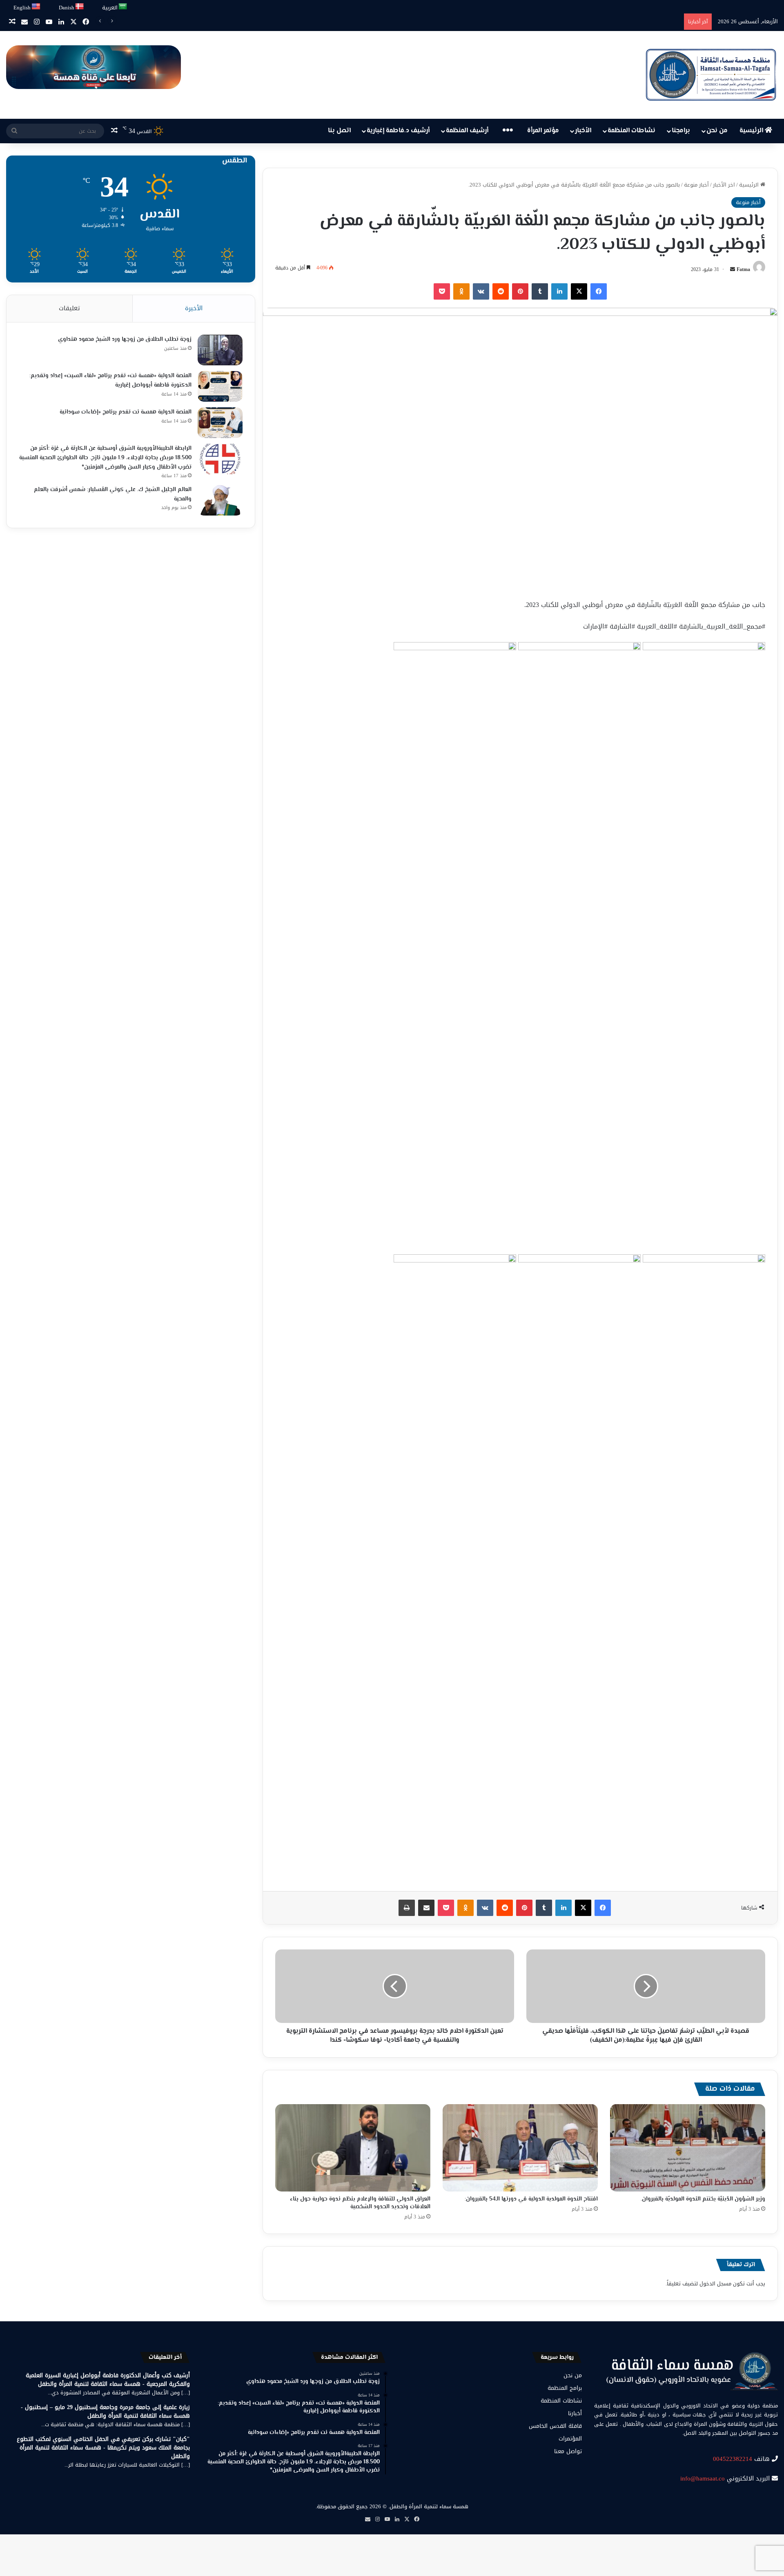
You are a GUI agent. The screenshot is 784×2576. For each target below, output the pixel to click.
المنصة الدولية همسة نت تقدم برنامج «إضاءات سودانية (126, 412)
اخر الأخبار (724, 185)
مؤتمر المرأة (543, 131)
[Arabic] (123, 7)
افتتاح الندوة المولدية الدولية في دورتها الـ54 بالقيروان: (531, 2199)
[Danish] (80, 7)
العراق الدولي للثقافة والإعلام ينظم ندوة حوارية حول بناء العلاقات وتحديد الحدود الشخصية (360, 2203)
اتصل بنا (339, 131)
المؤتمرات (570, 2439)
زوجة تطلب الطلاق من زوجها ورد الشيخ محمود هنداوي (125, 340)
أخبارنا (575, 2413)
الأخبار (583, 131)
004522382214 (733, 2459)
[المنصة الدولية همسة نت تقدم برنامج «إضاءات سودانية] (220, 423)
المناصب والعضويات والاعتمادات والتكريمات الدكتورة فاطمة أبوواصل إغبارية (594, 21)
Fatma (743, 269)
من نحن (717, 131)
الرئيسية (752, 131)
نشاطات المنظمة (631, 131)
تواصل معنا (568, 2451)
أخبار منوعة (696, 185)
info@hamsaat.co (703, 2478)
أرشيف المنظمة (467, 131)
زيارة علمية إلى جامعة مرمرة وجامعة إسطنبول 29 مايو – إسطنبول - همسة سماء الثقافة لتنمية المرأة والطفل (105, 2412)
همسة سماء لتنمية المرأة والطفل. (428, 2506)
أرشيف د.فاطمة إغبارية (398, 131)
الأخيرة (194, 308)
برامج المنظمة (565, 2388)
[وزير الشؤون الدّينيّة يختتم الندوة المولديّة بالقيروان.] (688, 2148)
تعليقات (69, 308)
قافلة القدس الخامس (555, 2426)
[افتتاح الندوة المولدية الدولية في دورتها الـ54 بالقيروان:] (520, 2148)
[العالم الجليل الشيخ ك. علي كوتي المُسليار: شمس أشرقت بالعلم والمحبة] (220, 500)
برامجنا (681, 131)
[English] (36, 7)
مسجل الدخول (715, 2284)
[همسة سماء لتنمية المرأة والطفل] (711, 75)
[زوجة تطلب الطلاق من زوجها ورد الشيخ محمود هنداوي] (220, 350)
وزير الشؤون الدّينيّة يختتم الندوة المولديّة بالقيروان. (703, 2199)
